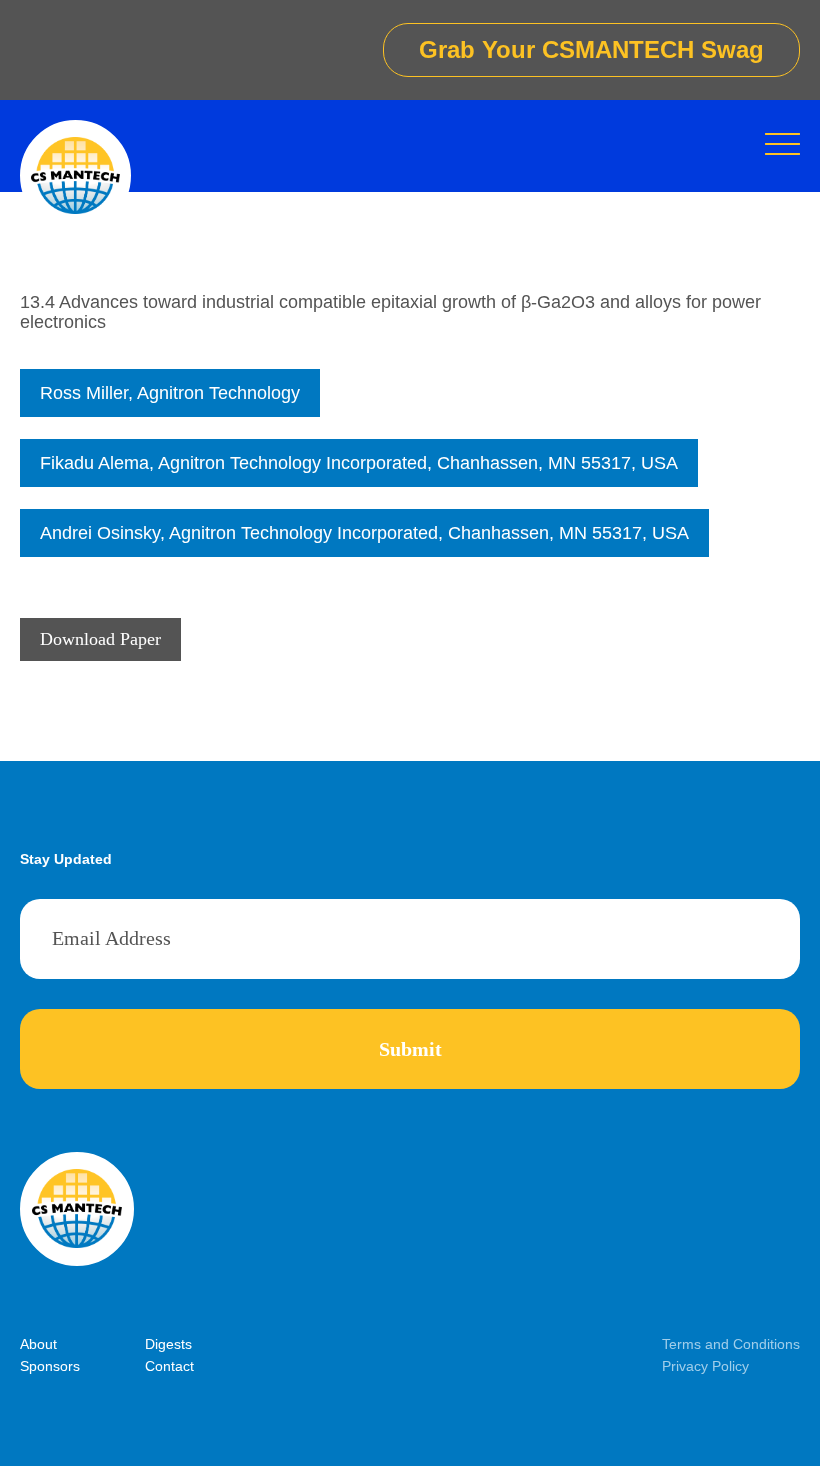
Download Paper (100, 639)
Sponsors (50, 1366)
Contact (169, 1366)
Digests (168, 1344)
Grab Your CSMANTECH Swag (591, 49)
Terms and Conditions (731, 1344)
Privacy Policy (705, 1366)
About (38, 1344)
